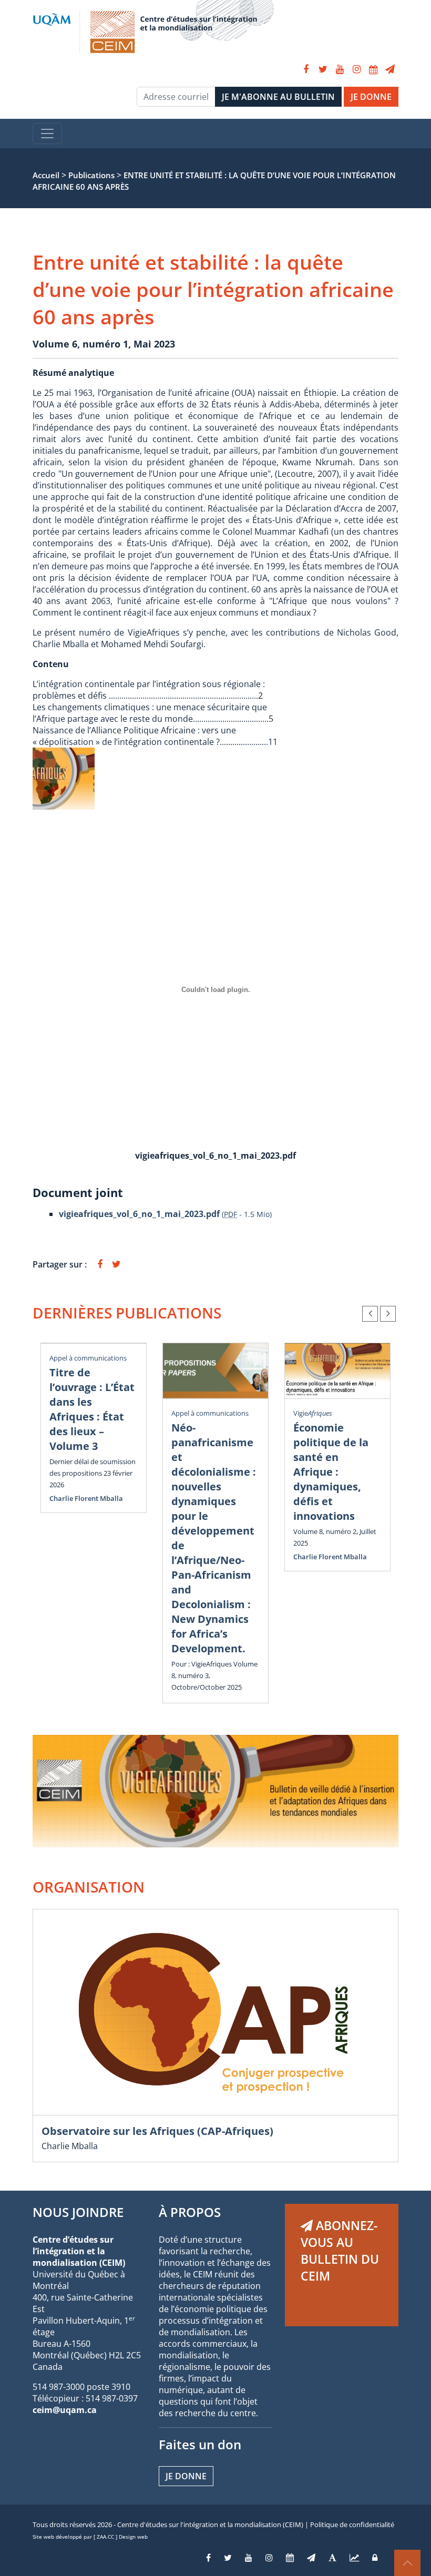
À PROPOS (190, 2212)
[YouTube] (340, 69)
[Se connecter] (375, 2558)
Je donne (186, 2476)
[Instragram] (269, 2558)
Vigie (313, 1413)
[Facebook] (306, 69)
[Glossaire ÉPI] (332, 2558)
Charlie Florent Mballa (86, 1498)
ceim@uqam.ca (65, 2410)
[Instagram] (356, 69)
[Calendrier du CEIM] (373, 69)
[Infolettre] (390, 69)
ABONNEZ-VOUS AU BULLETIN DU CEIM (340, 2251)
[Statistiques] (354, 2558)
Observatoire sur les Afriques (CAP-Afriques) (157, 2131)
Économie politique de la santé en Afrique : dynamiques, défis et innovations (331, 1472)
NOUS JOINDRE (78, 2212)
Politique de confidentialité (352, 2524)
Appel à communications (88, 1358)
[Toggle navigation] (47, 134)
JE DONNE (371, 97)
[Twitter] (323, 69)
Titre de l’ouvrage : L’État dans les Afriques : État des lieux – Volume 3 (92, 1409)
